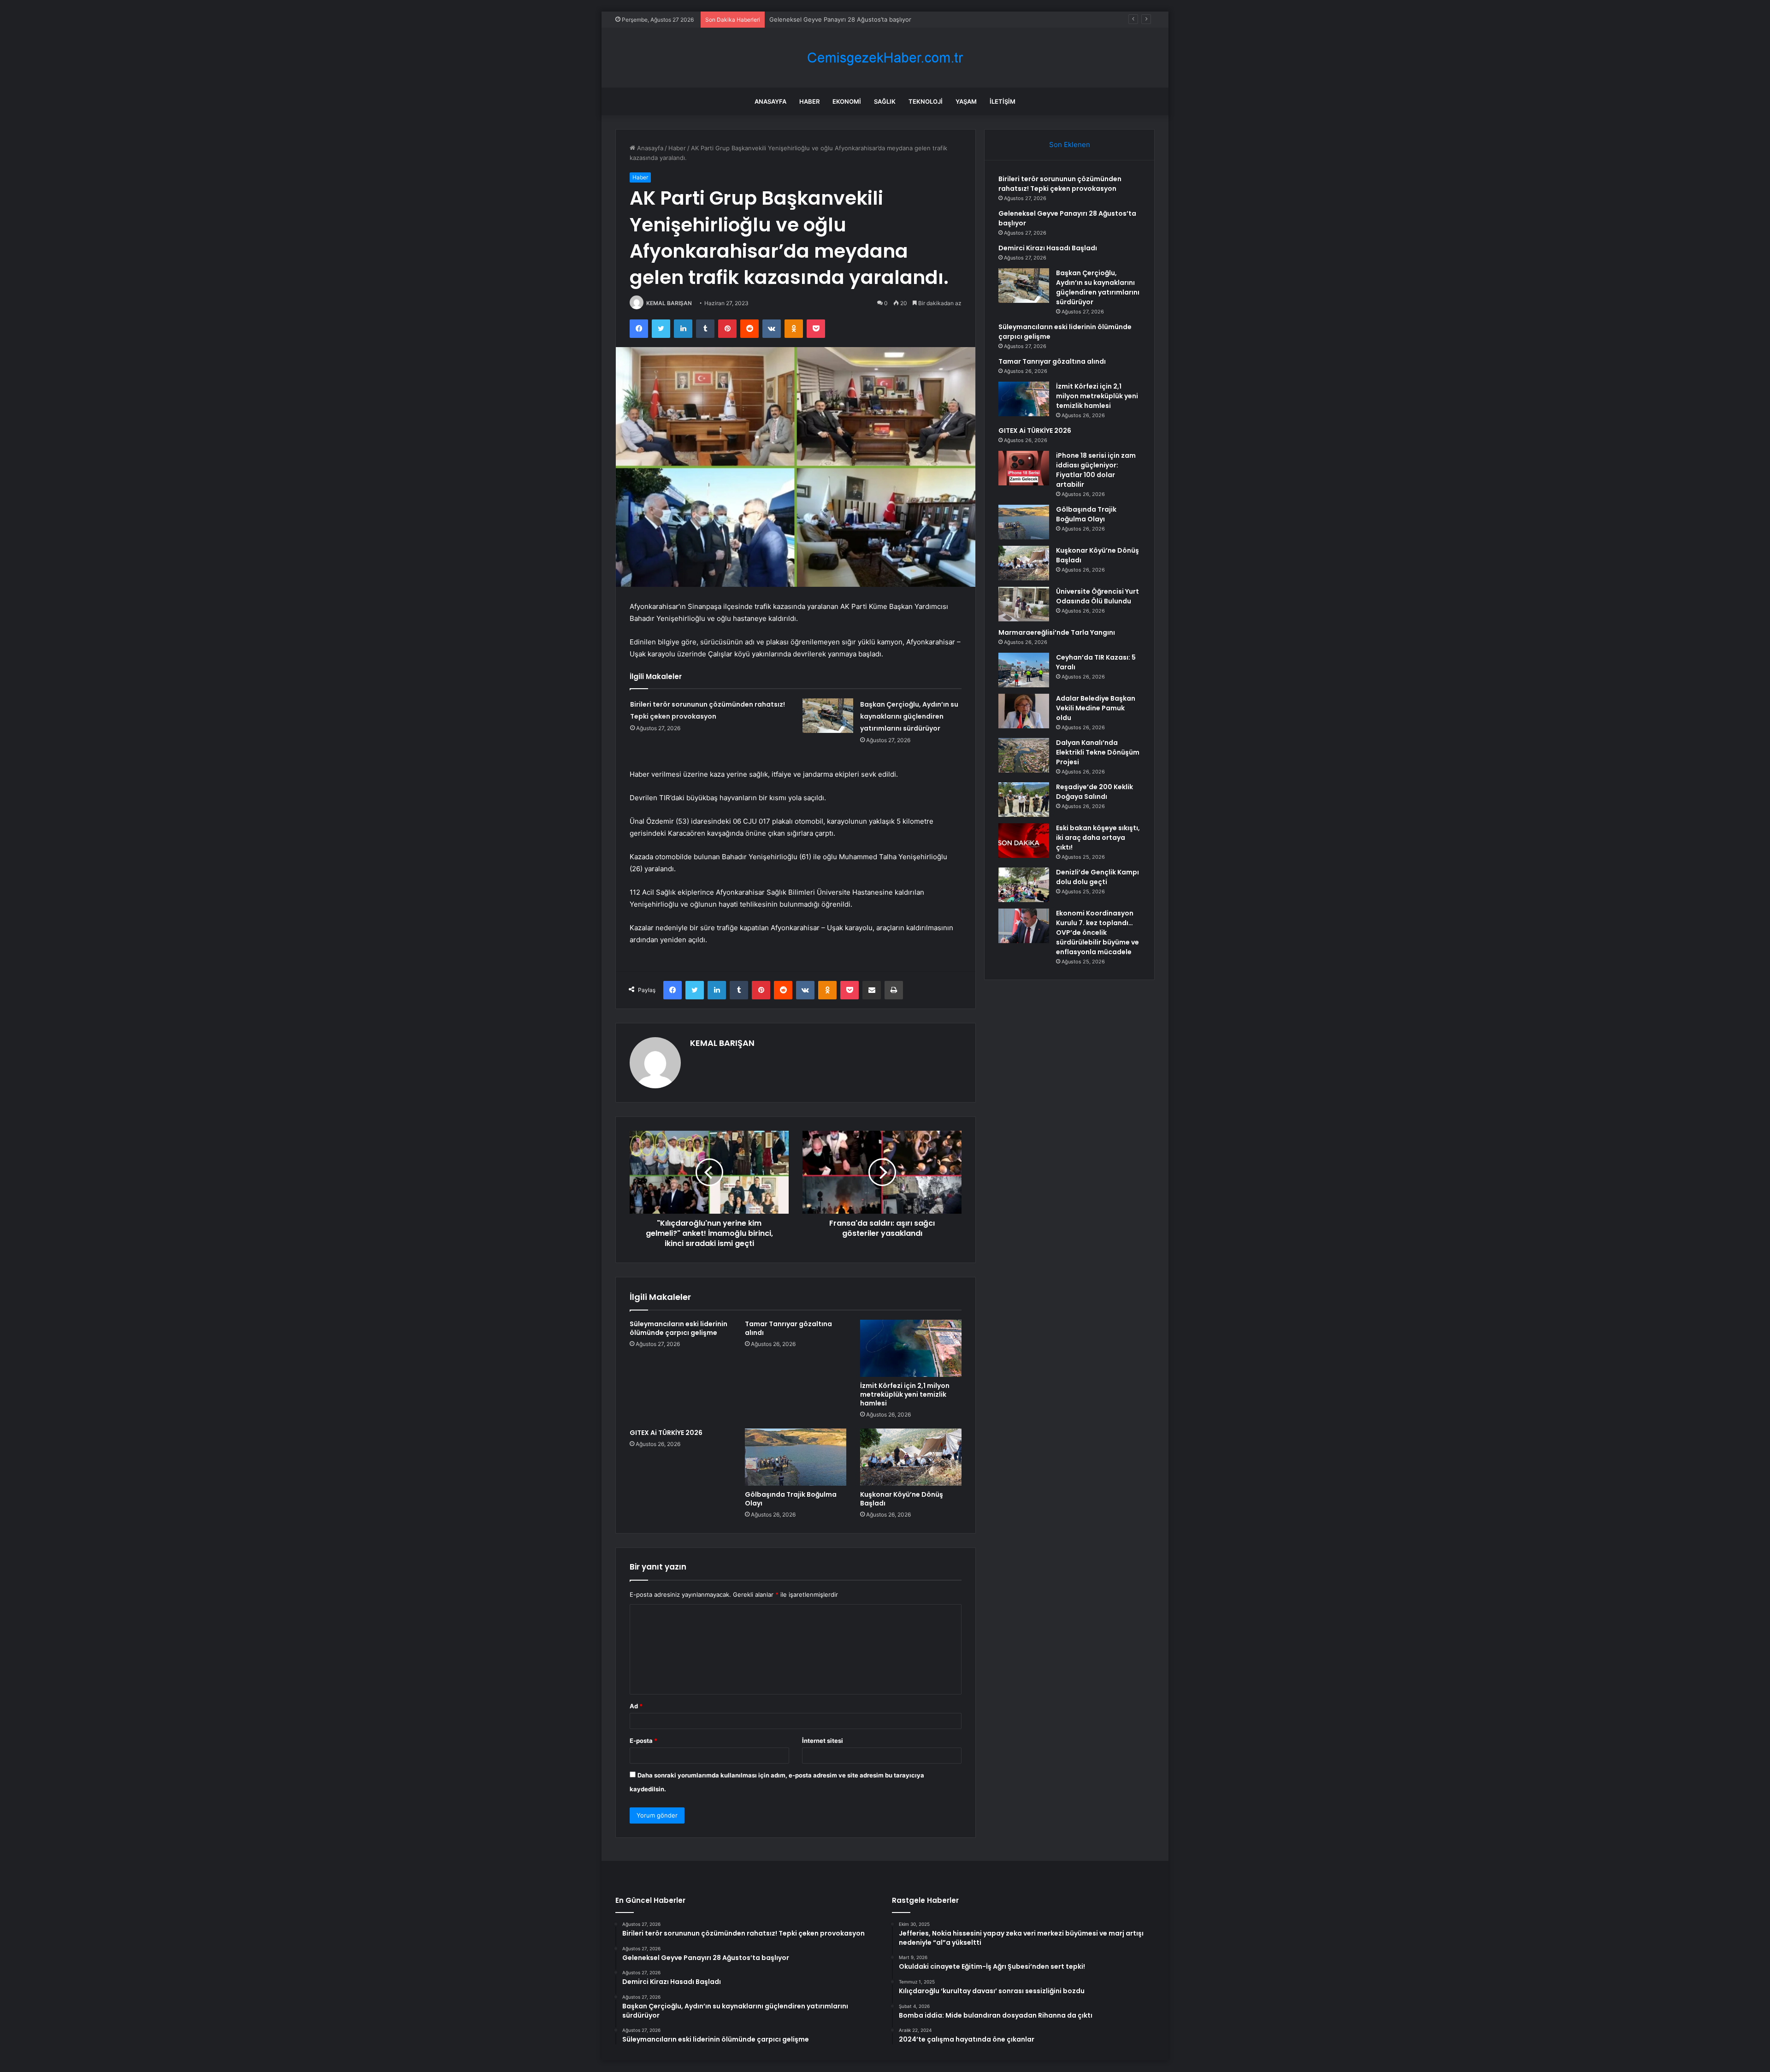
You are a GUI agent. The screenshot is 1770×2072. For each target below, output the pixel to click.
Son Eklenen (1070, 145)
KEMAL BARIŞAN (669, 303)
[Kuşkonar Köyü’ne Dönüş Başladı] (911, 1457)
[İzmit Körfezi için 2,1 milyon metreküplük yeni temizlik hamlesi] (911, 1348)
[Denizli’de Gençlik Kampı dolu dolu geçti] (1024, 885)
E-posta (643, 1741)
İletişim (1003, 101)
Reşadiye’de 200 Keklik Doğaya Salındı (1094, 792)
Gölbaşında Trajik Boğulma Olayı (791, 1499)
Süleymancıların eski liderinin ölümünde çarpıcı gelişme (678, 1328)
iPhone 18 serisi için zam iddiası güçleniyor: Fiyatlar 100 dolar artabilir (1096, 470)
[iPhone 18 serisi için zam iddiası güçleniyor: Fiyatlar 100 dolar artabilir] (1024, 468)
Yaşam (966, 101)
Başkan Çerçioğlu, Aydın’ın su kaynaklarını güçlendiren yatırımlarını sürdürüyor (909, 716)
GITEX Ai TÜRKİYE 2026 (666, 1433)
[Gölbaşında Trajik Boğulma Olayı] (796, 1457)
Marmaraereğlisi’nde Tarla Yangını (1057, 632)
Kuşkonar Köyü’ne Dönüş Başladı (902, 1499)
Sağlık (885, 101)
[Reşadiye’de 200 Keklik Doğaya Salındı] (1024, 800)
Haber (809, 101)
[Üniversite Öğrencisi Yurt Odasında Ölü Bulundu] (1024, 604)
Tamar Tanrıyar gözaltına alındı (788, 1328)
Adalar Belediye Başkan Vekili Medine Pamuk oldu (1096, 708)
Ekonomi (847, 101)
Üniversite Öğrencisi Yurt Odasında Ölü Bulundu (1097, 596)
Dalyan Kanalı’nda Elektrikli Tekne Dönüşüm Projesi (1098, 752)
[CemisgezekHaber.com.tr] (885, 58)
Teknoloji (926, 101)
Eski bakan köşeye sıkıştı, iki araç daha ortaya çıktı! (1098, 838)
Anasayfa (770, 101)
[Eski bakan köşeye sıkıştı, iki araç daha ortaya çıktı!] (1024, 841)
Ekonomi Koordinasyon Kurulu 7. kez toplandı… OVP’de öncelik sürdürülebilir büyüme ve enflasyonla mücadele (1097, 933)
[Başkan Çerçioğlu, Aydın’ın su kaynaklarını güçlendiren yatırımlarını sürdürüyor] (828, 716)
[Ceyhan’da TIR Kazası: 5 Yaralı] (1024, 670)
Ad (636, 1706)
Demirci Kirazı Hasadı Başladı (810, 19)
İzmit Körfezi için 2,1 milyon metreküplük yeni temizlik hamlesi (905, 1394)
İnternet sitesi (823, 1741)
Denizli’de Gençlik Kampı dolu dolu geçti (1097, 877)
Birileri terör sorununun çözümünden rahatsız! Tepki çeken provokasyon (1060, 184)
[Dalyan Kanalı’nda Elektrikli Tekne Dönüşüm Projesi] (1024, 755)
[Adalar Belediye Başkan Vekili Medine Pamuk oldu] (1024, 711)
